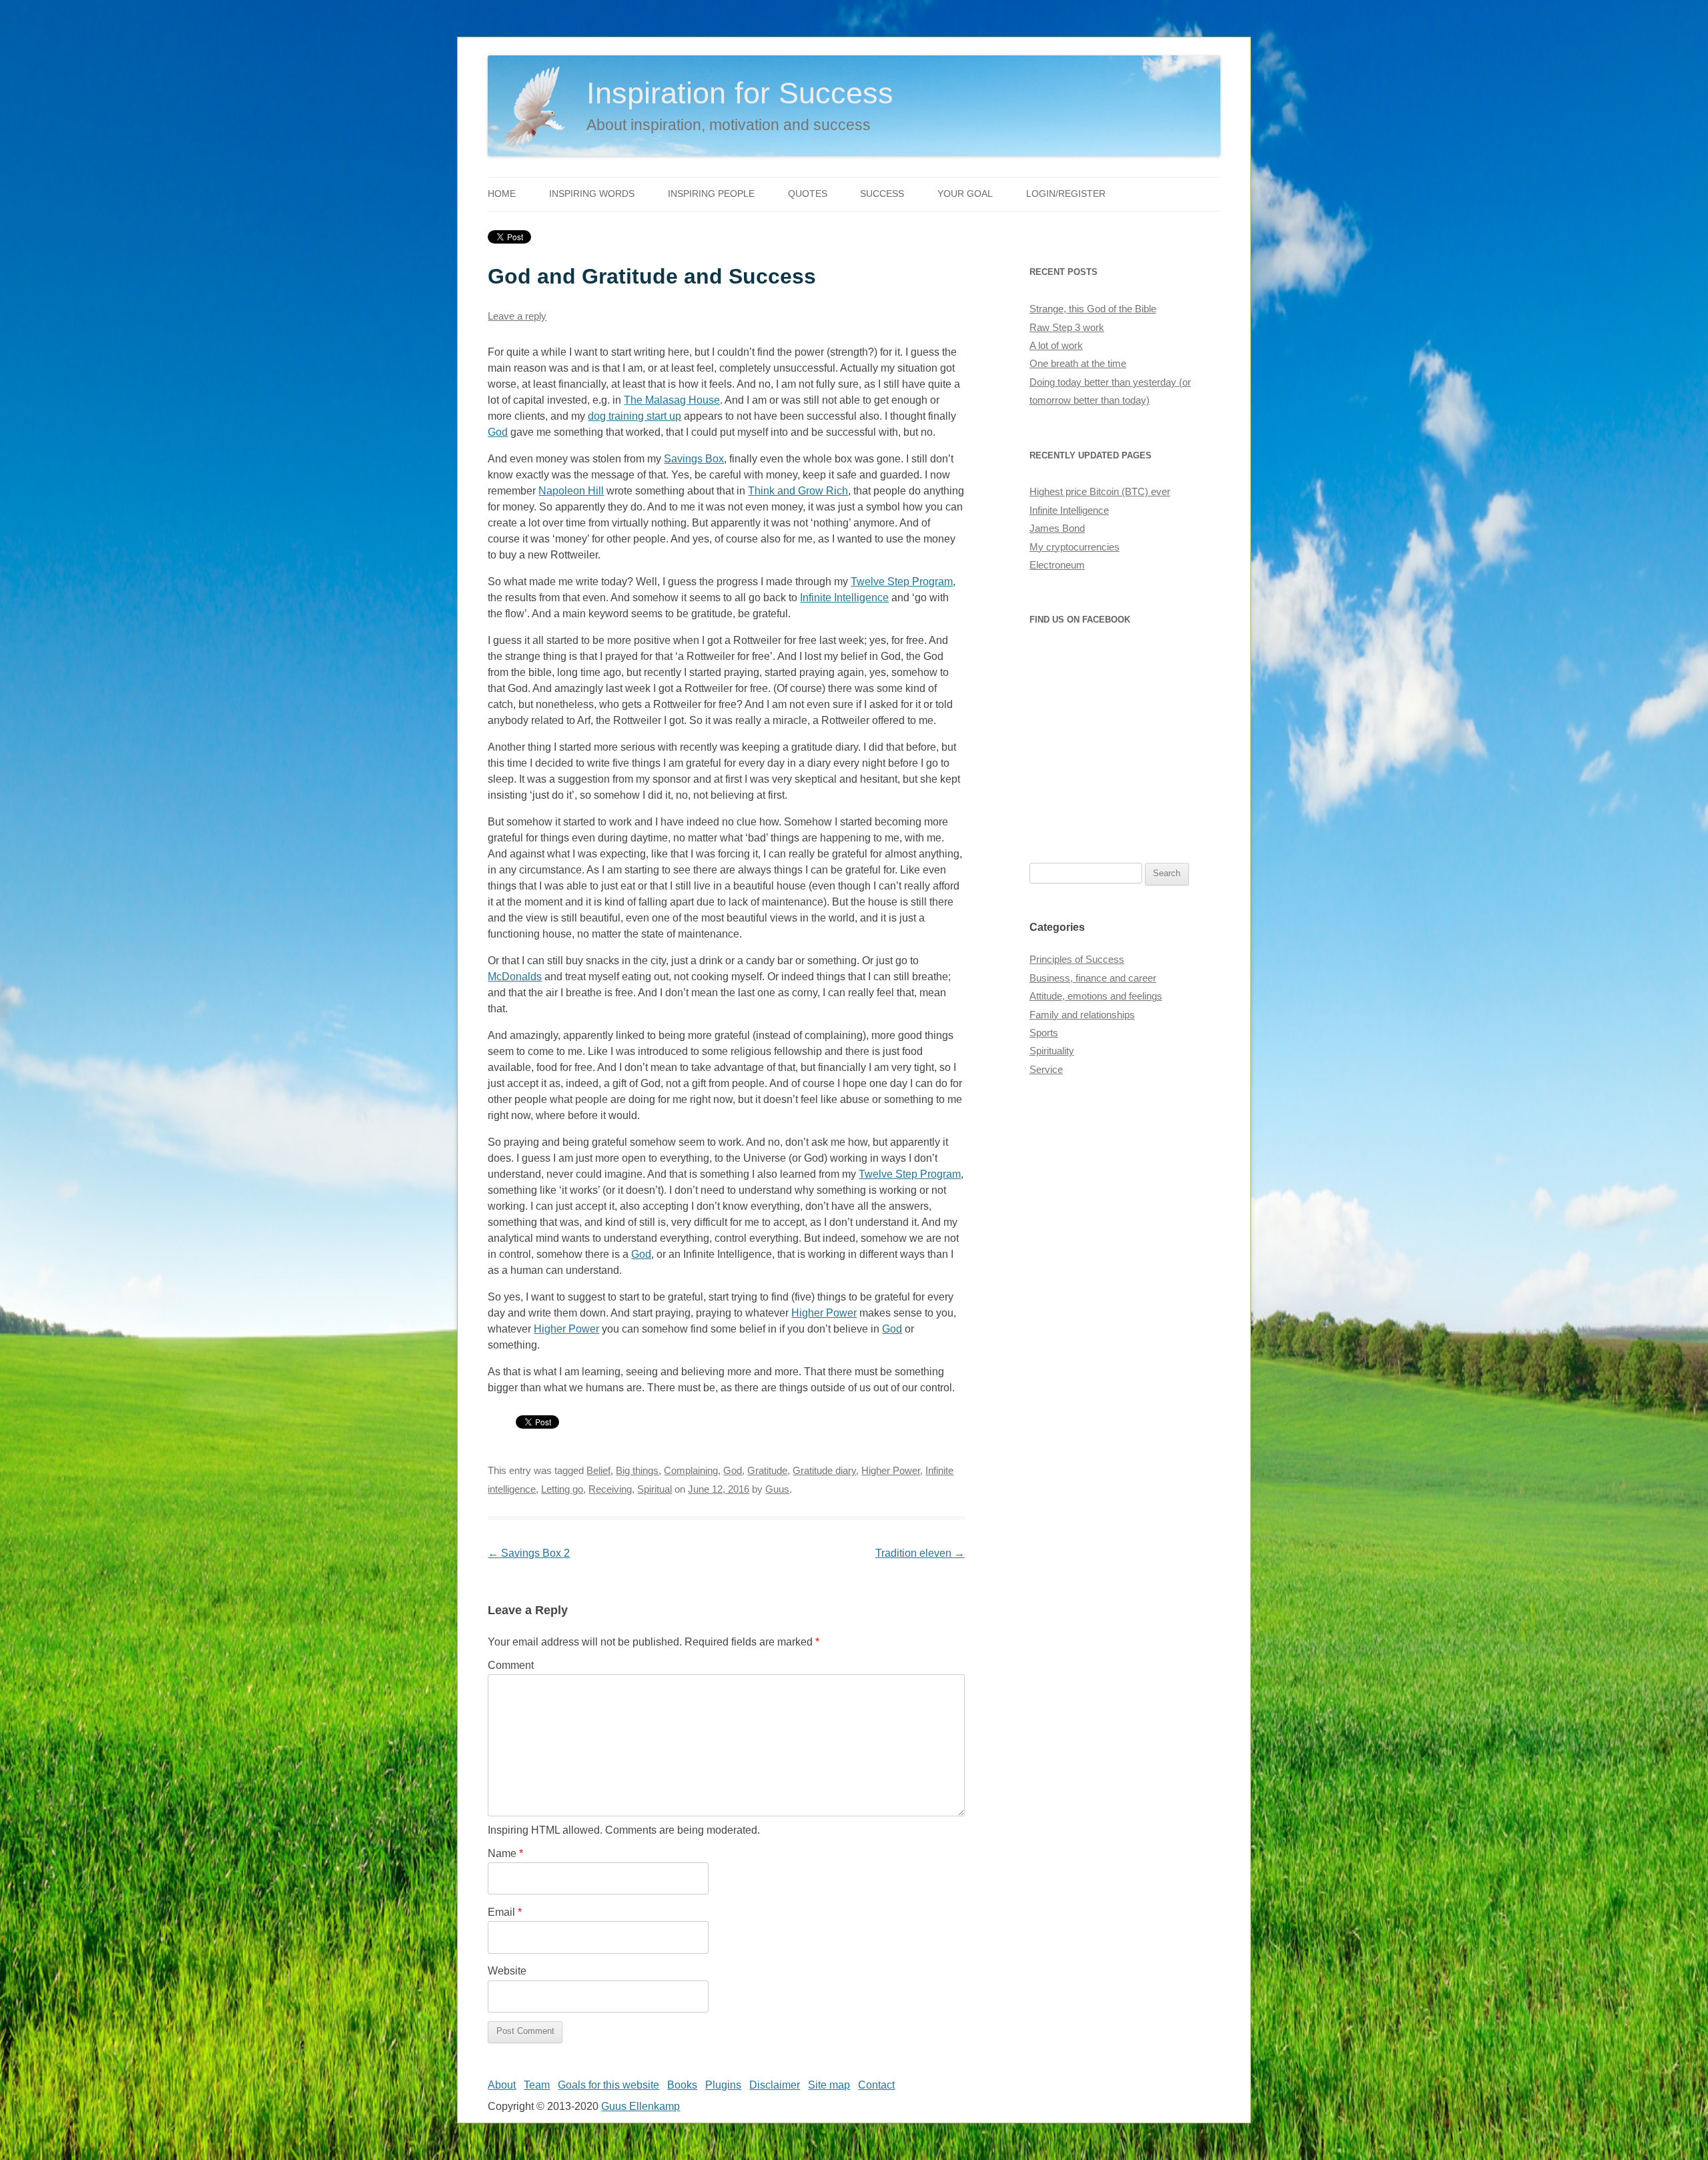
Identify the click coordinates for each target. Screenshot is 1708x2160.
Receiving (610, 1489)
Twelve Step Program (902, 582)
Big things (637, 1471)
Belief (598, 1471)
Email (505, 1912)
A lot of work (1056, 346)
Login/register (1066, 194)
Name (505, 1853)
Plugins (723, 2085)
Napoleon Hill (571, 491)
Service (1046, 1070)
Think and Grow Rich (798, 491)
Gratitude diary (824, 1471)
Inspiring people (711, 194)
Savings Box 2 (529, 1553)
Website (507, 1971)
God (498, 432)
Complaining (691, 1471)
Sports (1044, 1033)
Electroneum (1057, 565)
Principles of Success (1077, 960)
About (502, 2085)
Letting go (562, 1489)
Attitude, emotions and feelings (1096, 996)
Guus (777, 1489)
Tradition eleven (920, 1553)
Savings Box (694, 459)
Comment (511, 1665)
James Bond (1057, 528)
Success (882, 194)
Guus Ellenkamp (640, 2106)
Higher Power (824, 1313)
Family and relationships (1082, 1015)
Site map (829, 2085)
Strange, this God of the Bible (1093, 309)
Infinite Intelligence (844, 598)
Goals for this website (608, 2085)
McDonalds (515, 977)
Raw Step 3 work (1067, 328)
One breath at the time (1078, 364)
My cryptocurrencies (1075, 547)
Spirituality (1052, 1051)
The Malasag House (672, 400)
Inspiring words (592, 194)
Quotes (808, 194)
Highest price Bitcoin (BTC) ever (1100, 492)
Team (537, 2085)
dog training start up (634, 416)
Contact (876, 2085)
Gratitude (767, 1471)
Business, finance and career (1093, 978)
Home (502, 194)
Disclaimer (775, 2085)
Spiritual (655, 1489)
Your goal (965, 194)
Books (682, 2085)
